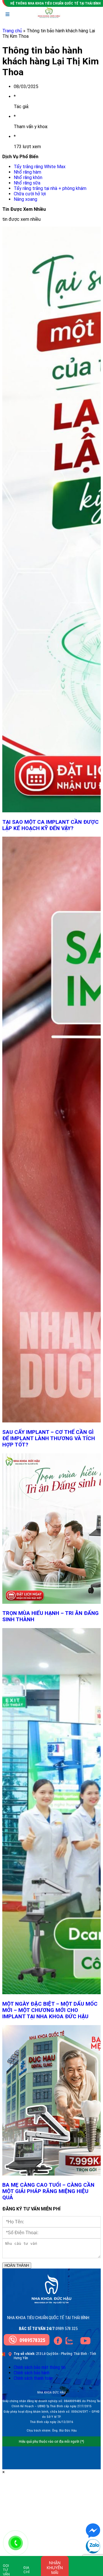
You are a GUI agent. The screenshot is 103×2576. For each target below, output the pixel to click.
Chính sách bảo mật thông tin (40, 2367)
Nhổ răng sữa (27, 183)
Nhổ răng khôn (28, 177)
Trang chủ (12, 31)
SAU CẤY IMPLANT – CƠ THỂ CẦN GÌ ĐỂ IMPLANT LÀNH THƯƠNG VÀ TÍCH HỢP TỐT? (49, 1438)
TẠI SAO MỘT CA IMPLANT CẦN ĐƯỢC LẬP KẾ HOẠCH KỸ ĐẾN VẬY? (50, 825)
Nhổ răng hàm (27, 172)
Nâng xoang (25, 199)
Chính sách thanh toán (33, 2378)
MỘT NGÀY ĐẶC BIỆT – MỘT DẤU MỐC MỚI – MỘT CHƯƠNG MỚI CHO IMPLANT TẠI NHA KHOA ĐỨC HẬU (50, 2010)
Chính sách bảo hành (32, 2373)
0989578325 (32, 2340)
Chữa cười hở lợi (30, 194)
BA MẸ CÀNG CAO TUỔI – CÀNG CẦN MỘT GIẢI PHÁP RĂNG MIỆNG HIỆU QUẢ (48, 2191)
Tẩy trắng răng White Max (40, 167)
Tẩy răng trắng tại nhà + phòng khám (50, 188)
